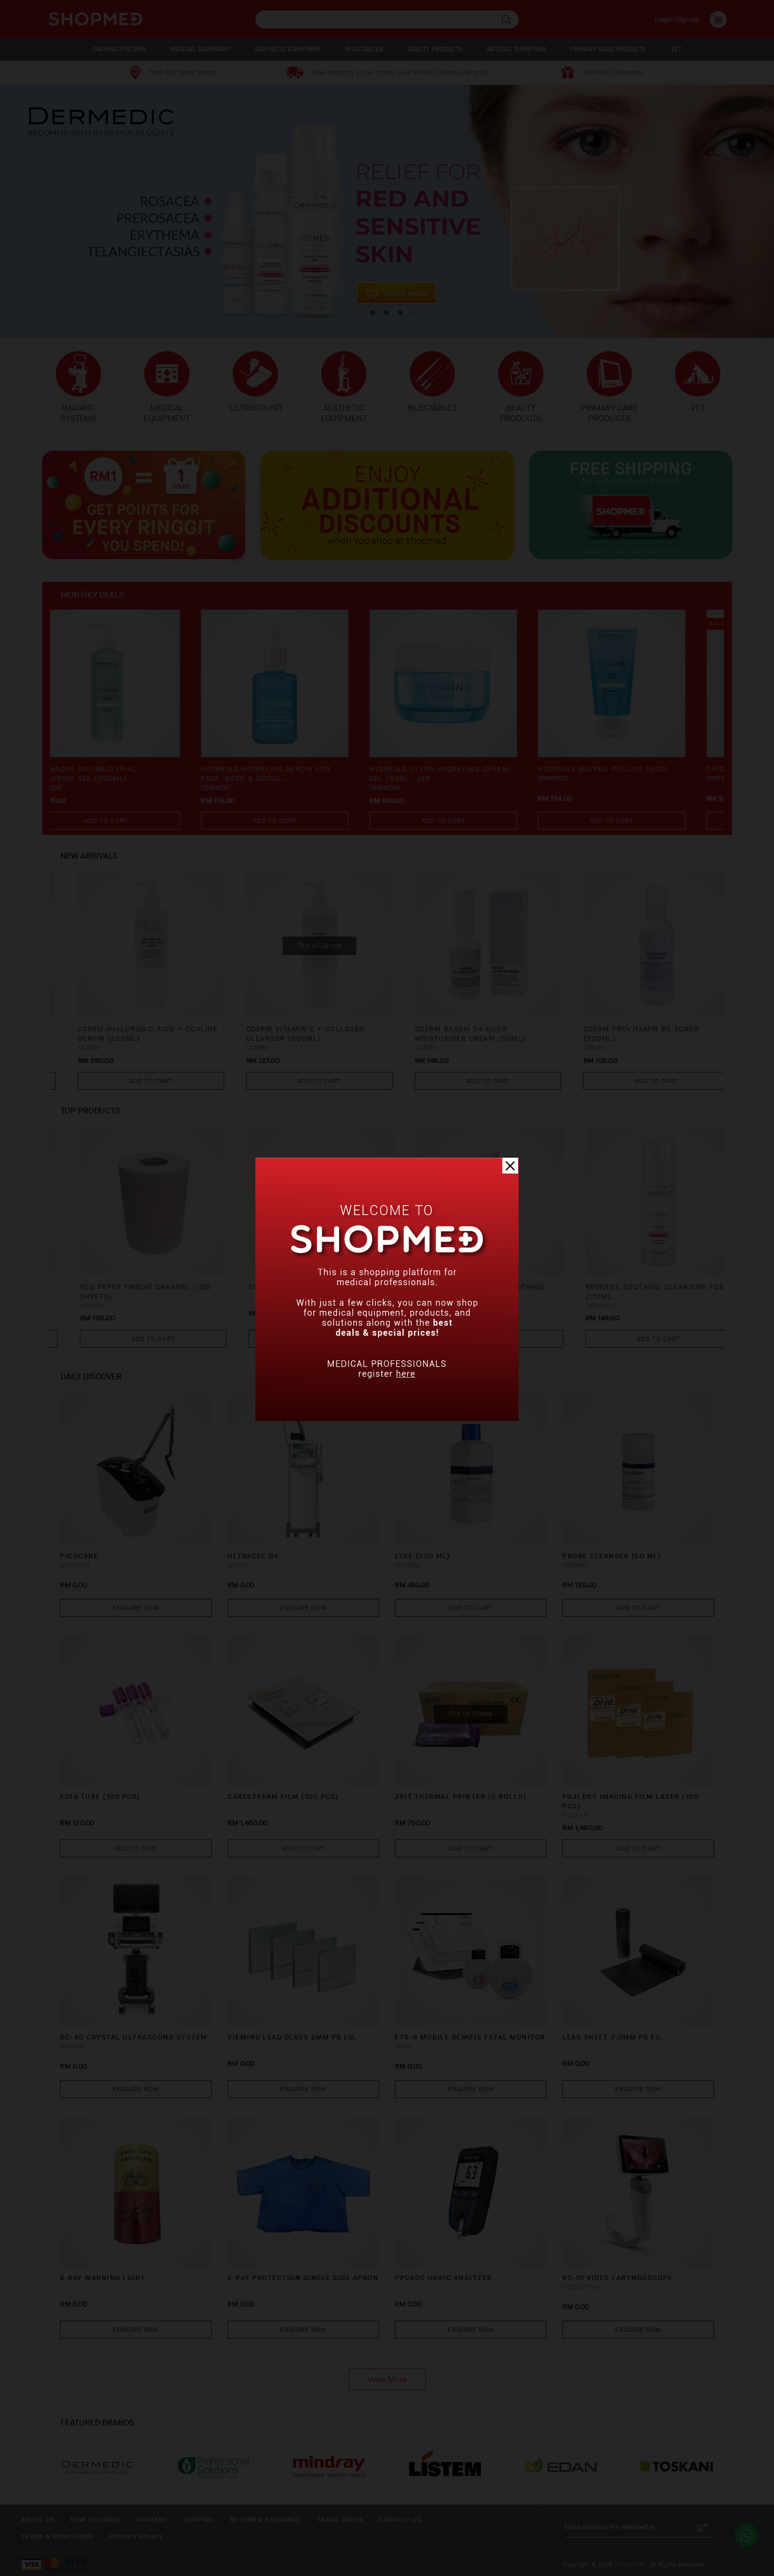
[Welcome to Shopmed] (387, 1419)
